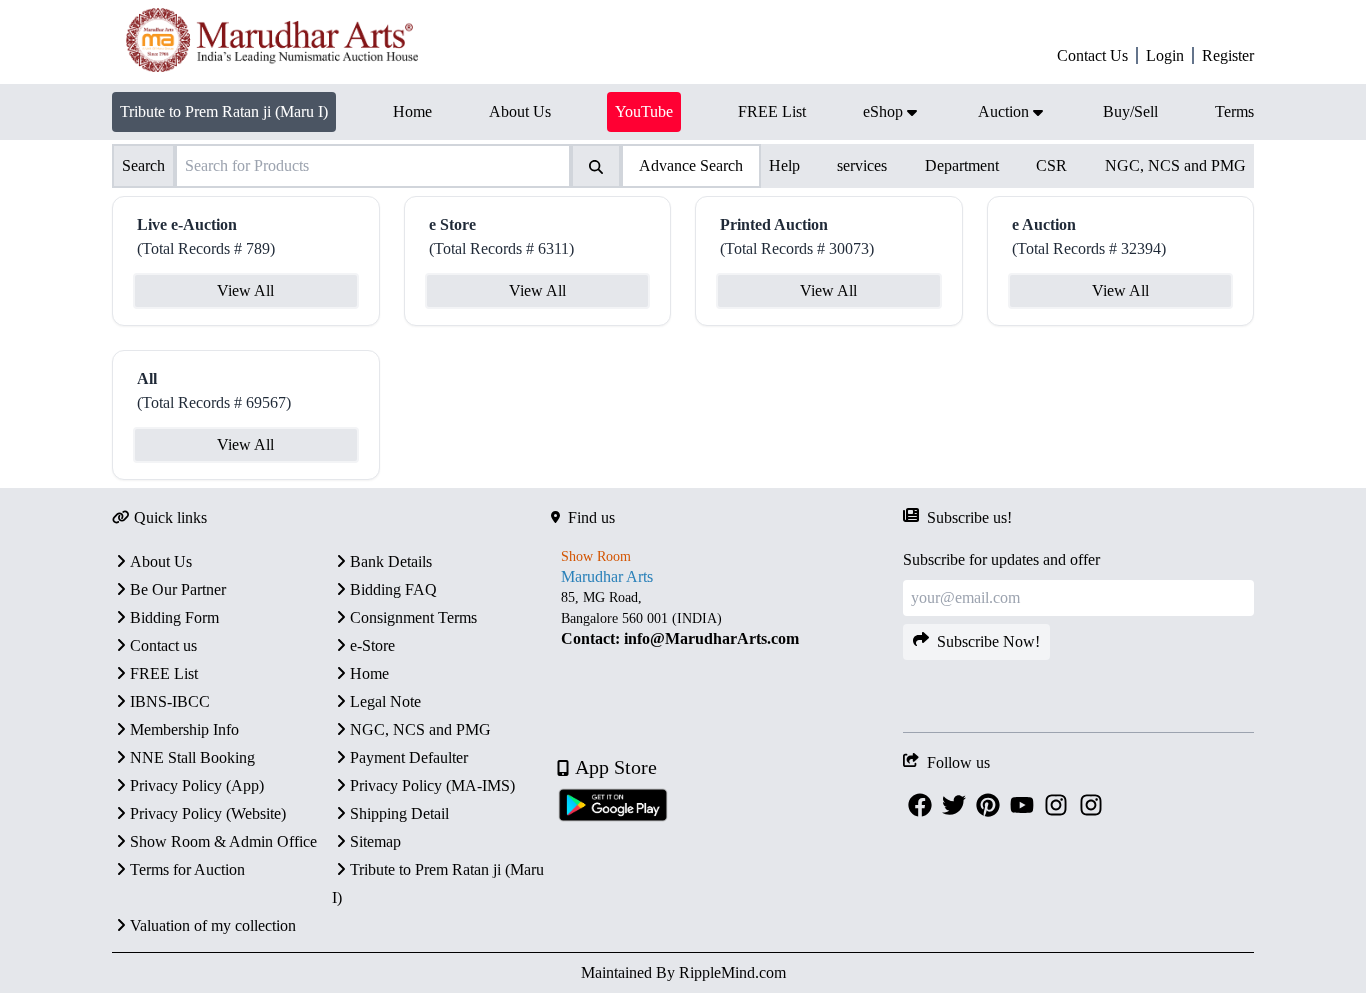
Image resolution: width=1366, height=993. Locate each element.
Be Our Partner (178, 589)
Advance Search (691, 165)
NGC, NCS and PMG (1175, 165)
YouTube (644, 111)
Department (962, 165)
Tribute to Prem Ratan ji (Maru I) (224, 111)
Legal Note (385, 701)
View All (245, 290)
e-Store (372, 645)
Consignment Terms (413, 617)
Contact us (163, 645)
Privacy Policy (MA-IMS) (432, 785)
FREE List (164, 673)
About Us (161, 561)
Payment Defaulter (409, 757)
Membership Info (184, 729)
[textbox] (726, 618)
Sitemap (375, 841)
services (862, 165)
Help (784, 165)
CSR (1051, 165)
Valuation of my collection (213, 925)
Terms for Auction (187, 869)
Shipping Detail (399, 813)
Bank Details (391, 561)
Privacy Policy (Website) (208, 813)
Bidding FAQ (393, 589)
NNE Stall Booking (192, 757)
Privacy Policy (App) (197, 785)
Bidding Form (174, 617)
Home (369, 673)
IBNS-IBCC (170, 701)
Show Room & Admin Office (223, 841)
